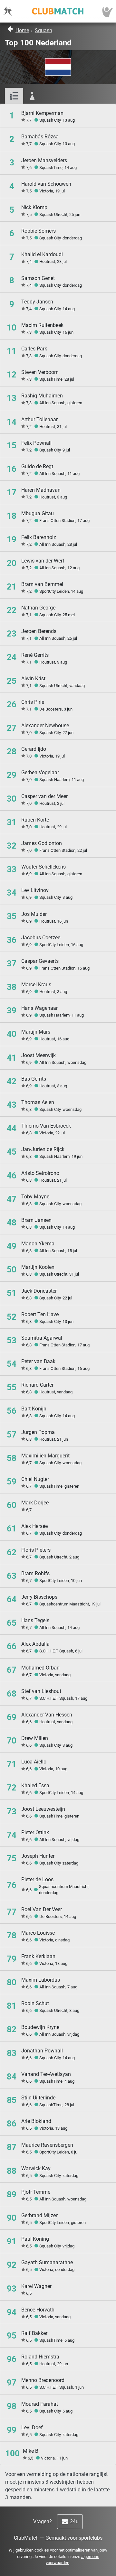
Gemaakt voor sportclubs (74, 2538)
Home (22, 30)
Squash (43, 30)
